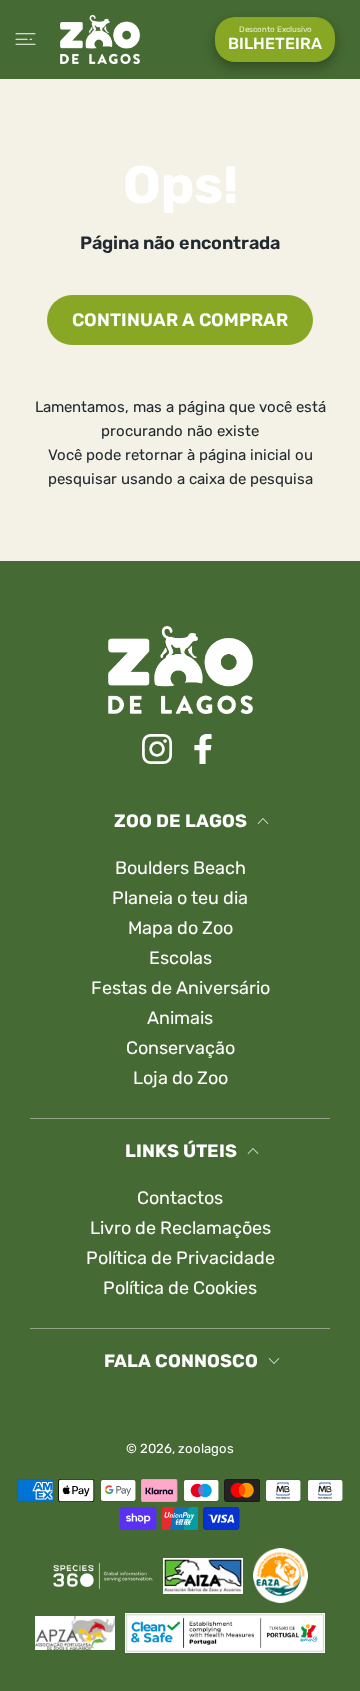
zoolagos (206, 1448)
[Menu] (25, 39)
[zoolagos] (100, 39)
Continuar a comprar (180, 320)
